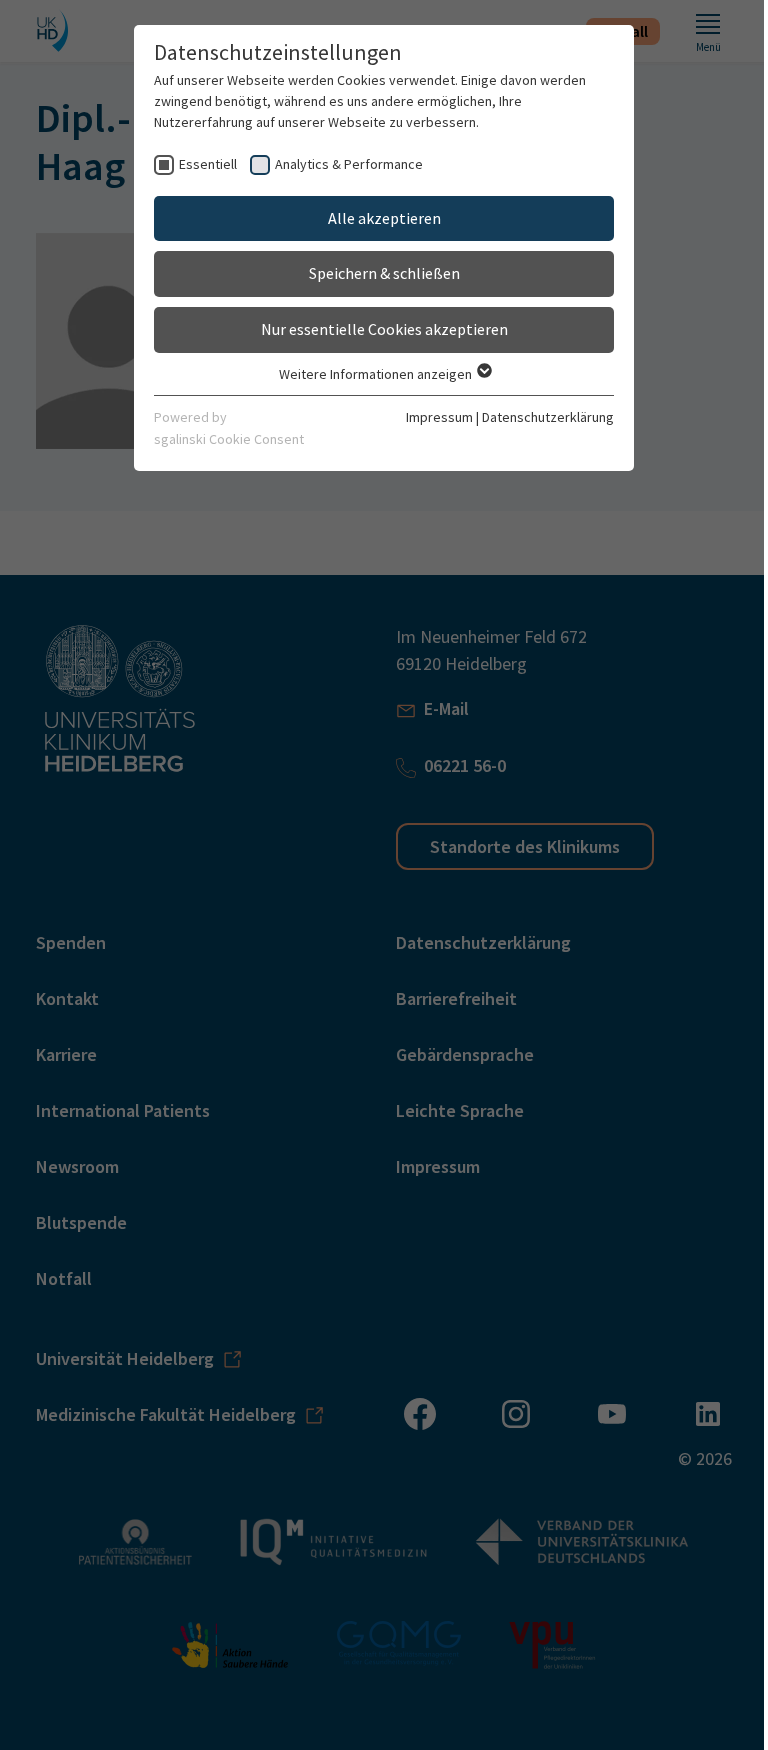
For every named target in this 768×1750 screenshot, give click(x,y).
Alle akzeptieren (384, 218)
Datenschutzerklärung (548, 417)
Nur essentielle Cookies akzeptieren (384, 329)
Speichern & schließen (384, 273)
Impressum (439, 417)
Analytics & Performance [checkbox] (349, 164)
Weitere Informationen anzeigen (377, 374)
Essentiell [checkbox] (208, 164)
